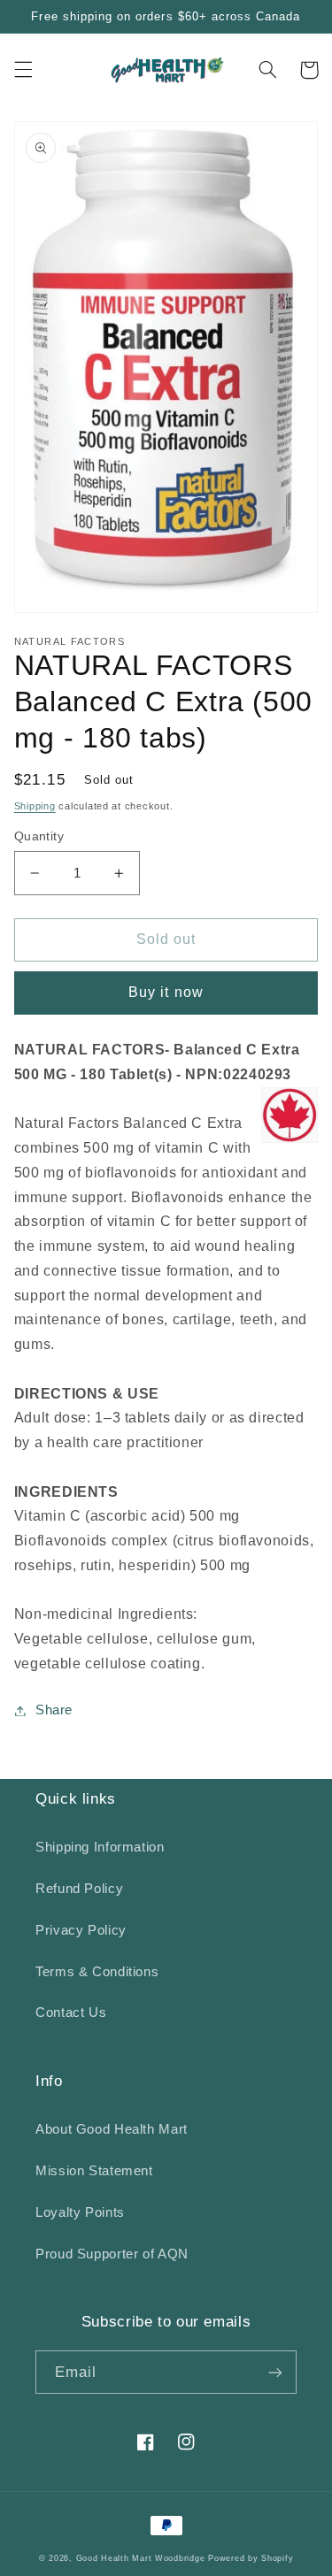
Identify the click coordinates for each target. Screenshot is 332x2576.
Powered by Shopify (251, 2558)
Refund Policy (79, 1889)
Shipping (35, 806)
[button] (23, 70)
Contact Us (71, 2012)
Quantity (39, 836)
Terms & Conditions (97, 1972)
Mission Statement (94, 2171)
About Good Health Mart (112, 2129)
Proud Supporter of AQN (112, 2254)
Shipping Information (100, 1847)
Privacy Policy (81, 1930)
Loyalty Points (80, 2212)
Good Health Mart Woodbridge (141, 2558)
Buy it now (166, 992)
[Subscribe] (275, 2372)
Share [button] (54, 1710)
